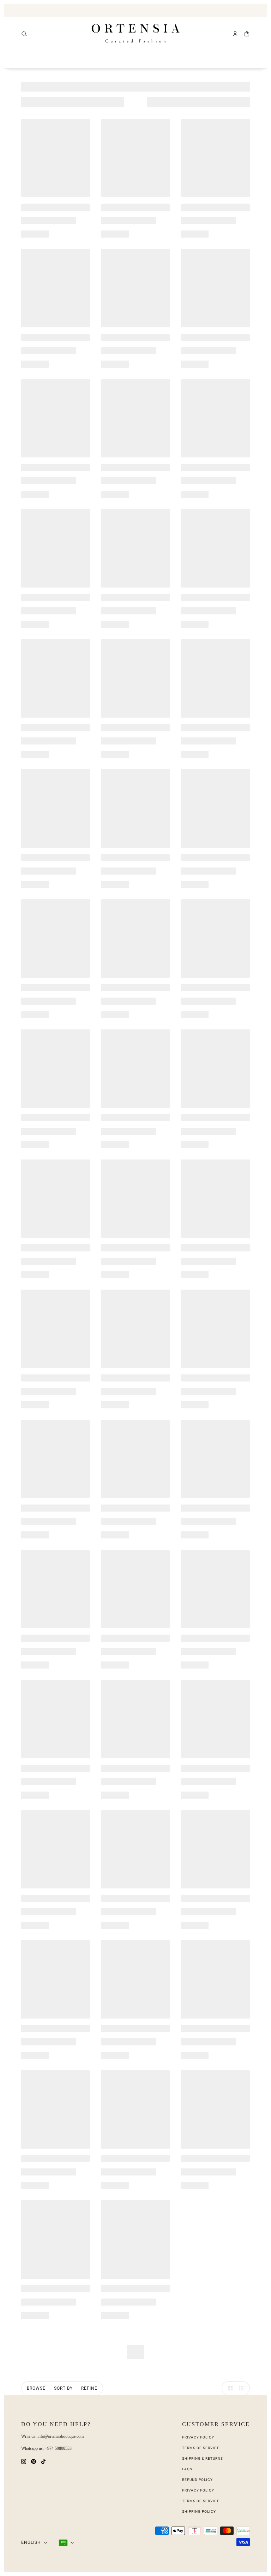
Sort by (63, 2388)
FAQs (187, 2469)
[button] (229, 2388)
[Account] (235, 34)
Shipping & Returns (203, 2458)
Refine (89, 2388)
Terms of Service (201, 2448)
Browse (36, 2388)
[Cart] (247, 34)
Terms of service (201, 2501)
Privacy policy (198, 2490)
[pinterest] (34, 2461)
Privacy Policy (198, 2437)
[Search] (24, 34)
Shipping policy (199, 2511)
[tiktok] (43, 2461)
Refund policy (197, 2480)
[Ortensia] (136, 34)
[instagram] (24, 2461)
